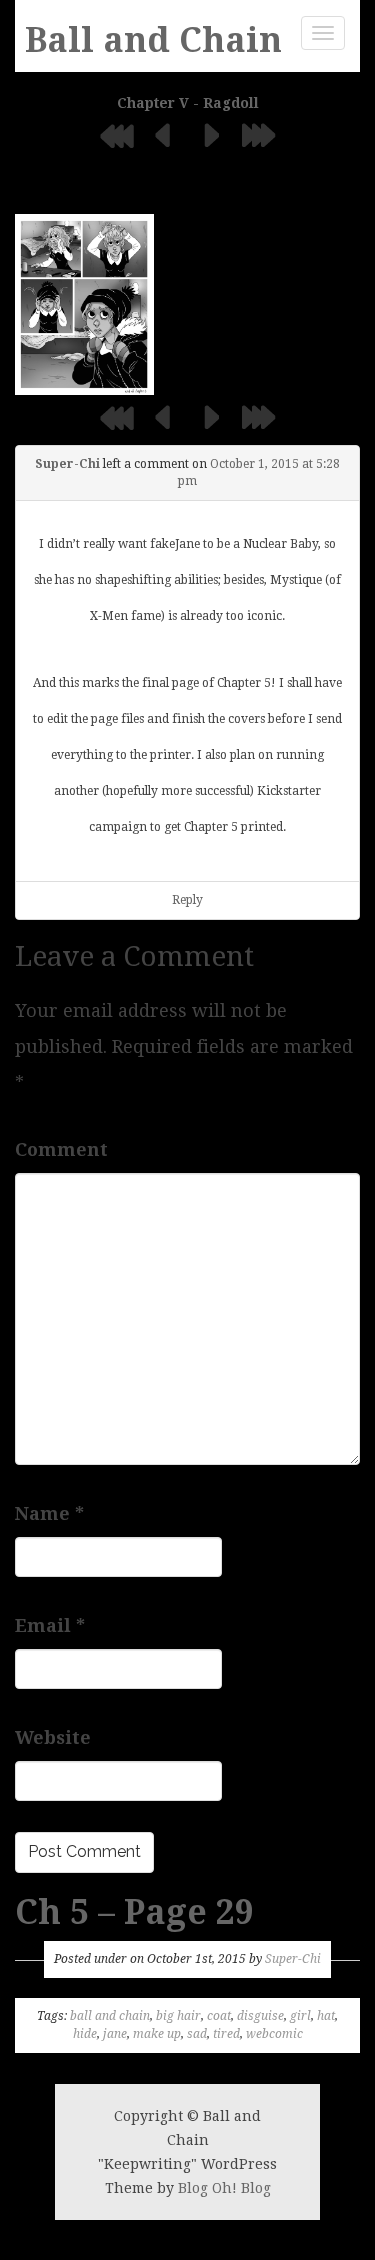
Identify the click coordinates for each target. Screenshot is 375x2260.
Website (53, 1737)
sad (197, 2034)
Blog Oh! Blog (224, 2188)
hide (85, 2034)
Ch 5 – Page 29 (134, 1912)
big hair (178, 2016)
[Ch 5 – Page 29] (84, 303)
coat (219, 2016)
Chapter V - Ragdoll (188, 103)
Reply (187, 900)
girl (300, 2016)
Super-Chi (67, 464)
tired (226, 2034)
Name (49, 1513)
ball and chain (110, 2016)
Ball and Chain (153, 40)
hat (326, 2016)
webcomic (274, 2034)
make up (157, 2034)
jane (115, 2034)
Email (50, 1625)
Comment (61, 1149)
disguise (260, 2016)
